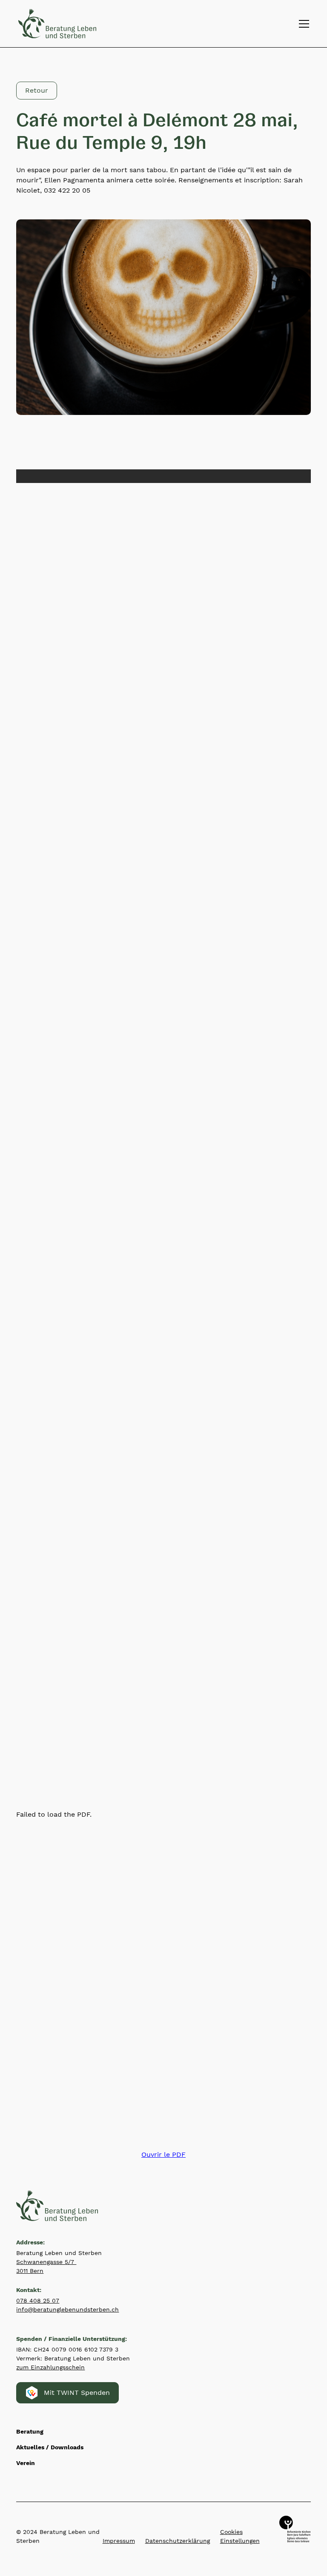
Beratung (30, 2431)
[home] (57, 23)
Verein (26, 2463)
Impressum (119, 2541)
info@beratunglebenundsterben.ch (67, 2309)
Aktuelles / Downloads (50, 2447)
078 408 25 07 (38, 2301)
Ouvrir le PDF (163, 2154)
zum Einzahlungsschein (50, 2367)
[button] (302, 24)
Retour (37, 90)
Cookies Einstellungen (240, 2536)
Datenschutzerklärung (178, 2541)
